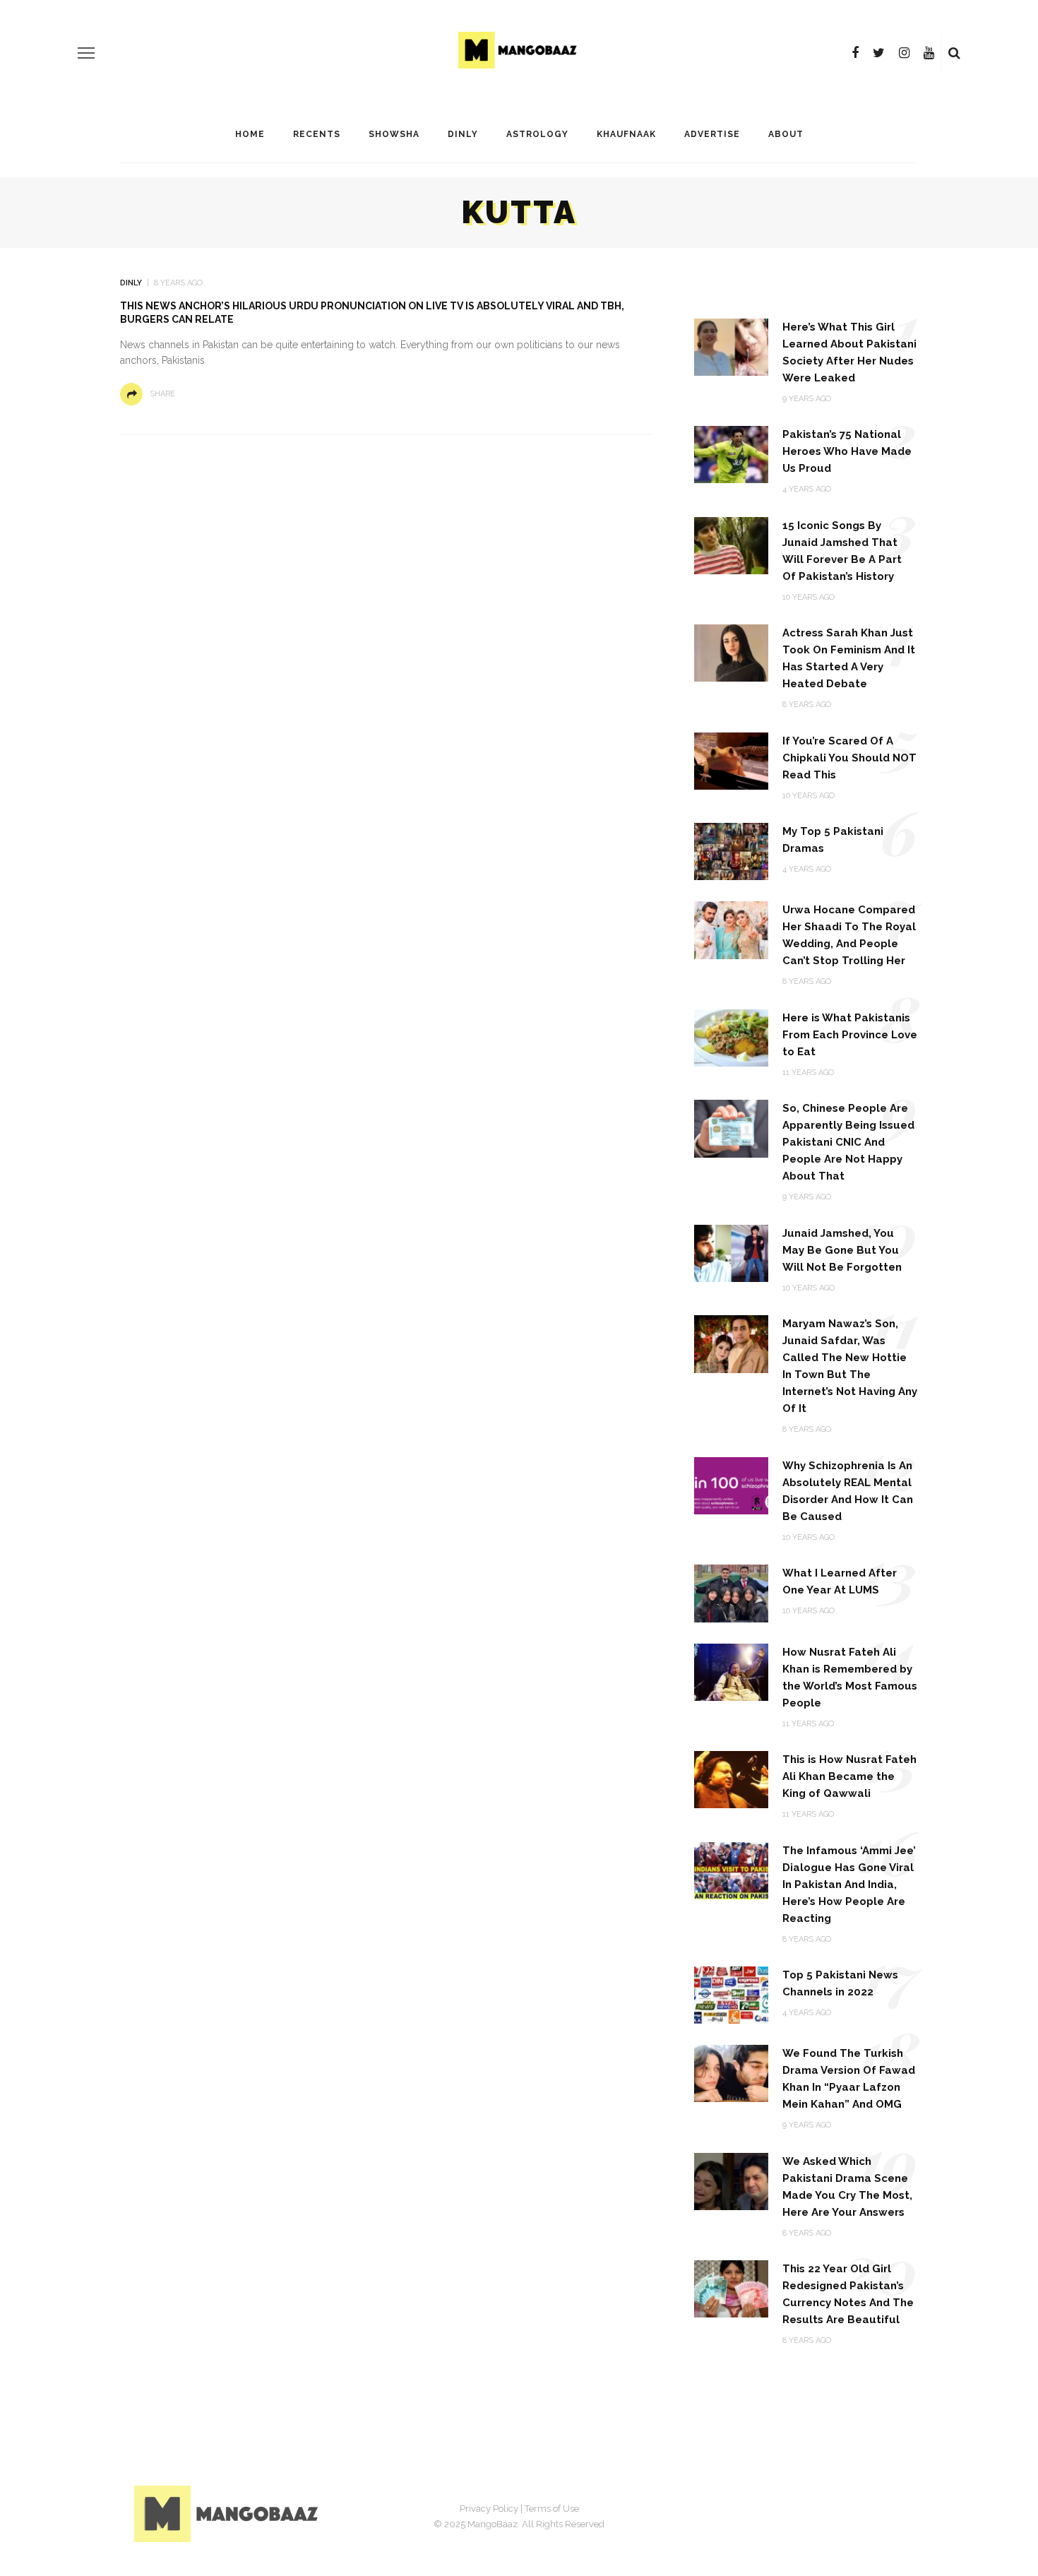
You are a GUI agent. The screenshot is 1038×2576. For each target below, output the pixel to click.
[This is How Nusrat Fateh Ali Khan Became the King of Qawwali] (731, 1779)
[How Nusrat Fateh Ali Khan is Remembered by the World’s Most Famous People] (731, 1671)
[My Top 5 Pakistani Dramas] (731, 851)
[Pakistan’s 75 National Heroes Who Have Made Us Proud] (731, 454)
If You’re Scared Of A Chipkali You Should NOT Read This (849, 758)
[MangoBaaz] (228, 2513)
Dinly (463, 134)
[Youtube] (929, 53)
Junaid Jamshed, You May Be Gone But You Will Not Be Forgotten (842, 1250)
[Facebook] (855, 53)
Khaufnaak (626, 134)
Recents (317, 134)
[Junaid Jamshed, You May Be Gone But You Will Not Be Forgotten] (731, 1253)
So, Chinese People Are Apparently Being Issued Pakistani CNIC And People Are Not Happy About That (848, 1142)
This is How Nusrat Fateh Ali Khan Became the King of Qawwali (849, 1776)
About (786, 134)
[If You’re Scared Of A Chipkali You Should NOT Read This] (731, 760)
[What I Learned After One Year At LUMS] (731, 1592)
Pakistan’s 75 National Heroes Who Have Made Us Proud (847, 451)
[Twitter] (879, 53)
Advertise (712, 134)
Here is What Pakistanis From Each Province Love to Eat (850, 1035)
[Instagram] (904, 53)
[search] (954, 53)
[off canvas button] (86, 53)
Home (250, 134)
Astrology (537, 134)
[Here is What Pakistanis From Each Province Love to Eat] (731, 1037)
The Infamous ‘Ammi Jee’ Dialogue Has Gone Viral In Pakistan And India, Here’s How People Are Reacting (849, 1884)
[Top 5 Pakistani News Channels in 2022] (731, 1994)
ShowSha (394, 134)
